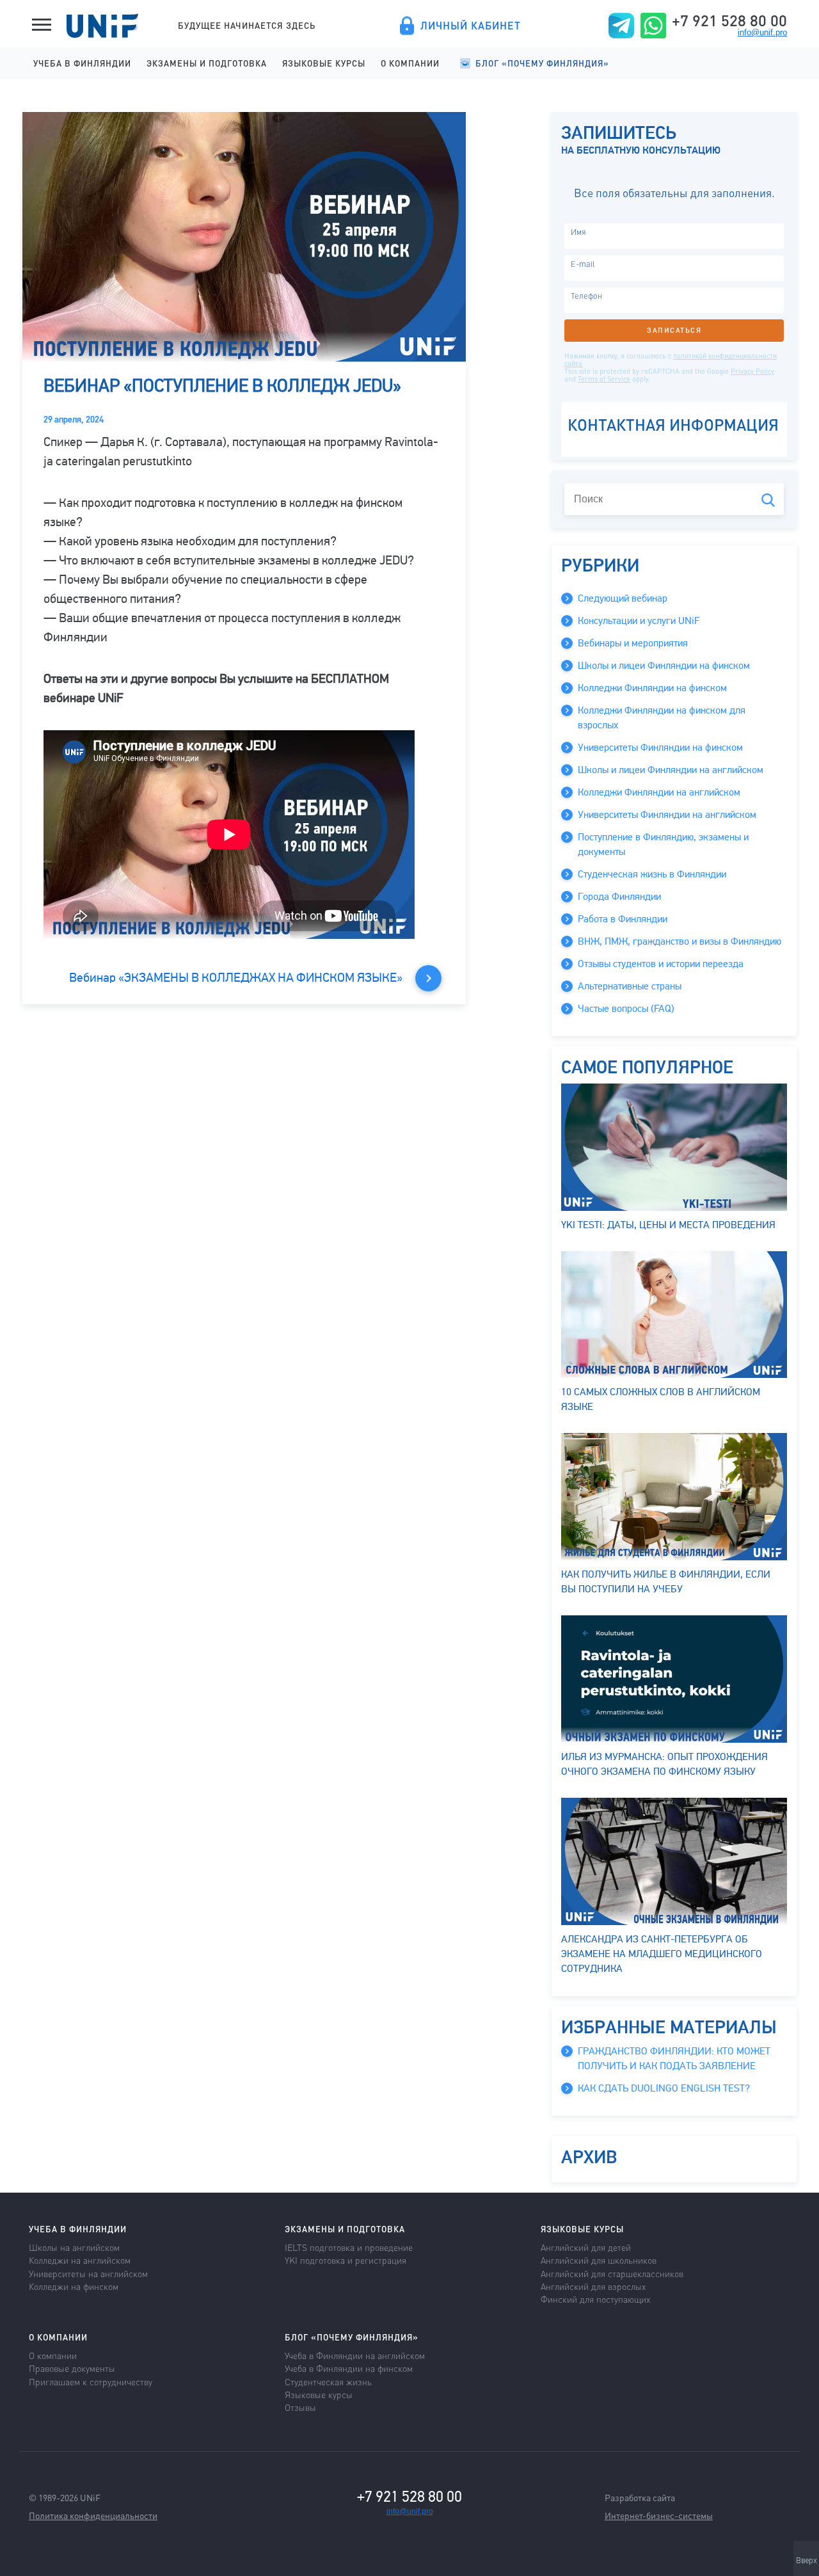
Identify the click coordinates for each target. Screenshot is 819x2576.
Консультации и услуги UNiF (639, 621)
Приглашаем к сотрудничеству (91, 2381)
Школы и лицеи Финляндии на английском (671, 770)
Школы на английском (74, 2247)
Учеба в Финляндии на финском (349, 2368)
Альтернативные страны (630, 986)
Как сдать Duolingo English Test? (664, 2088)
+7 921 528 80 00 (729, 20)
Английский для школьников (599, 2260)
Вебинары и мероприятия (633, 643)
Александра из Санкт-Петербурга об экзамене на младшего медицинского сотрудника (662, 1954)
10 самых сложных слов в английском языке (661, 1399)
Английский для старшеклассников (612, 2273)
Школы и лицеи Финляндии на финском (664, 666)
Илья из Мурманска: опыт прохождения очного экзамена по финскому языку (664, 1764)
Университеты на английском (88, 2273)
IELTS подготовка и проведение (349, 2247)
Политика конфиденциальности (93, 2515)
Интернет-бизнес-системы (659, 2515)
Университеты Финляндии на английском (667, 815)
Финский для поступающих (595, 2299)
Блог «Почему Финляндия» (542, 63)
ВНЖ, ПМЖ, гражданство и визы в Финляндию (680, 941)
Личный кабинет (471, 26)
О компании (410, 63)
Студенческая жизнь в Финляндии (652, 874)
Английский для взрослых (593, 2286)
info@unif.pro (762, 32)
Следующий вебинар (623, 598)
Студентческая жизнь (328, 2381)
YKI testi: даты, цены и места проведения (668, 1225)
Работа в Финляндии (623, 919)
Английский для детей (586, 2247)
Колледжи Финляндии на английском (659, 792)
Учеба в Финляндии (82, 63)
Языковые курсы (324, 63)
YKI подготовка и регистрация (346, 2260)
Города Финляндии (619, 897)
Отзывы (300, 2407)
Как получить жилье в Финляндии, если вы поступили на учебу (666, 1582)
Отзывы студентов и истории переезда (661, 964)
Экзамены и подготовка (207, 63)
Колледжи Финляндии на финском (652, 688)
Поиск (768, 500)
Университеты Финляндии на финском (660, 748)
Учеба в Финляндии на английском (355, 2355)
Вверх (807, 2561)
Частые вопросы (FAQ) (626, 1009)
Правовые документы (72, 2368)
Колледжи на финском (74, 2286)
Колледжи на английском (80, 2260)
